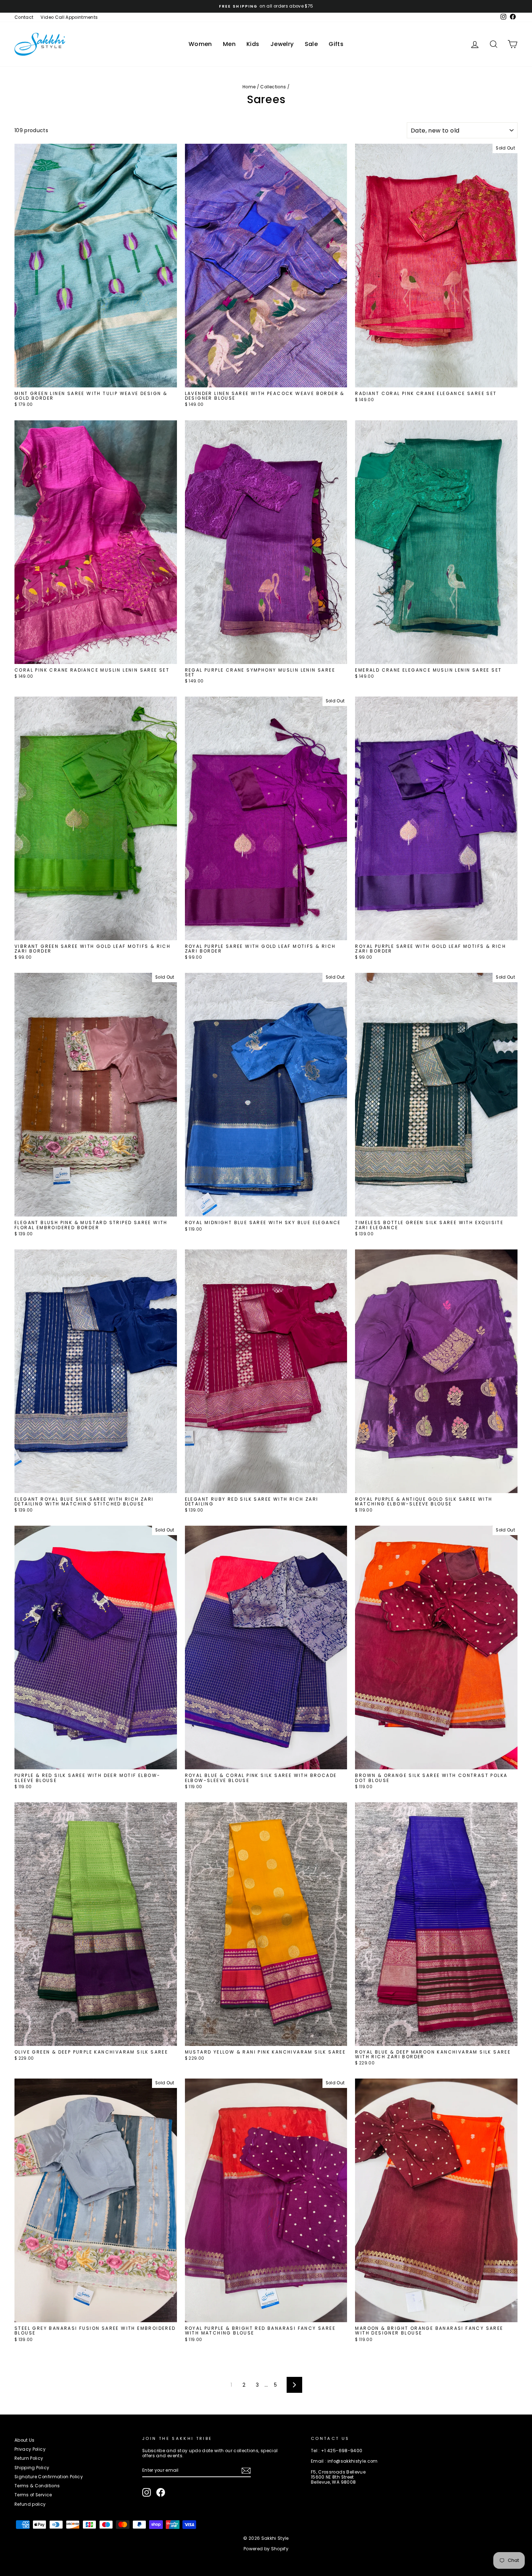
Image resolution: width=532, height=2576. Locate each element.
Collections (273, 87)
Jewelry (282, 44)
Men (229, 44)
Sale (311, 44)
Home (249, 87)
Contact (24, 17)
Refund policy (30, 2504)
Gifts (336, 44)
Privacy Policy (30, 2449)
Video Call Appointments (69, 17)
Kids (253, 44)
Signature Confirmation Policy (49, 2477)
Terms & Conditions (37, 2486)
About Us (25, 2440)
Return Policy (29, 2458)
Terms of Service (33, 2495)
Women (200, 44)
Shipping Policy (32, 2468)
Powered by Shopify (266, 2549)
